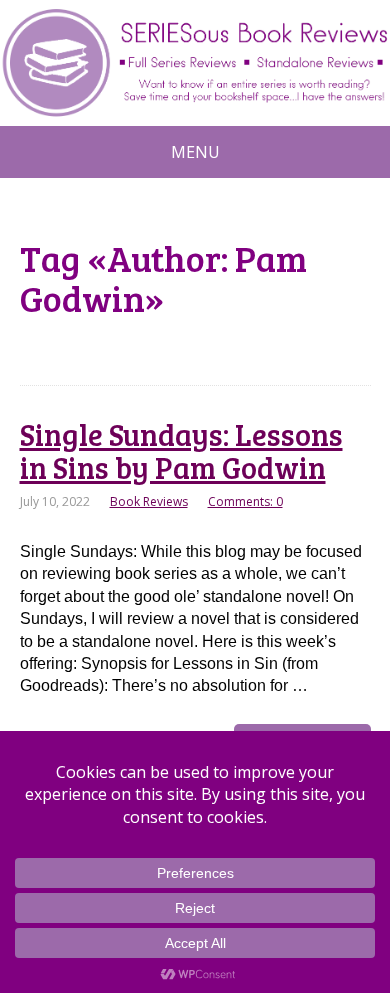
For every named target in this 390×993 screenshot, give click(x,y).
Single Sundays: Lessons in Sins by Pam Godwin (181, 450)
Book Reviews (149, 501)
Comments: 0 (245, 501)
